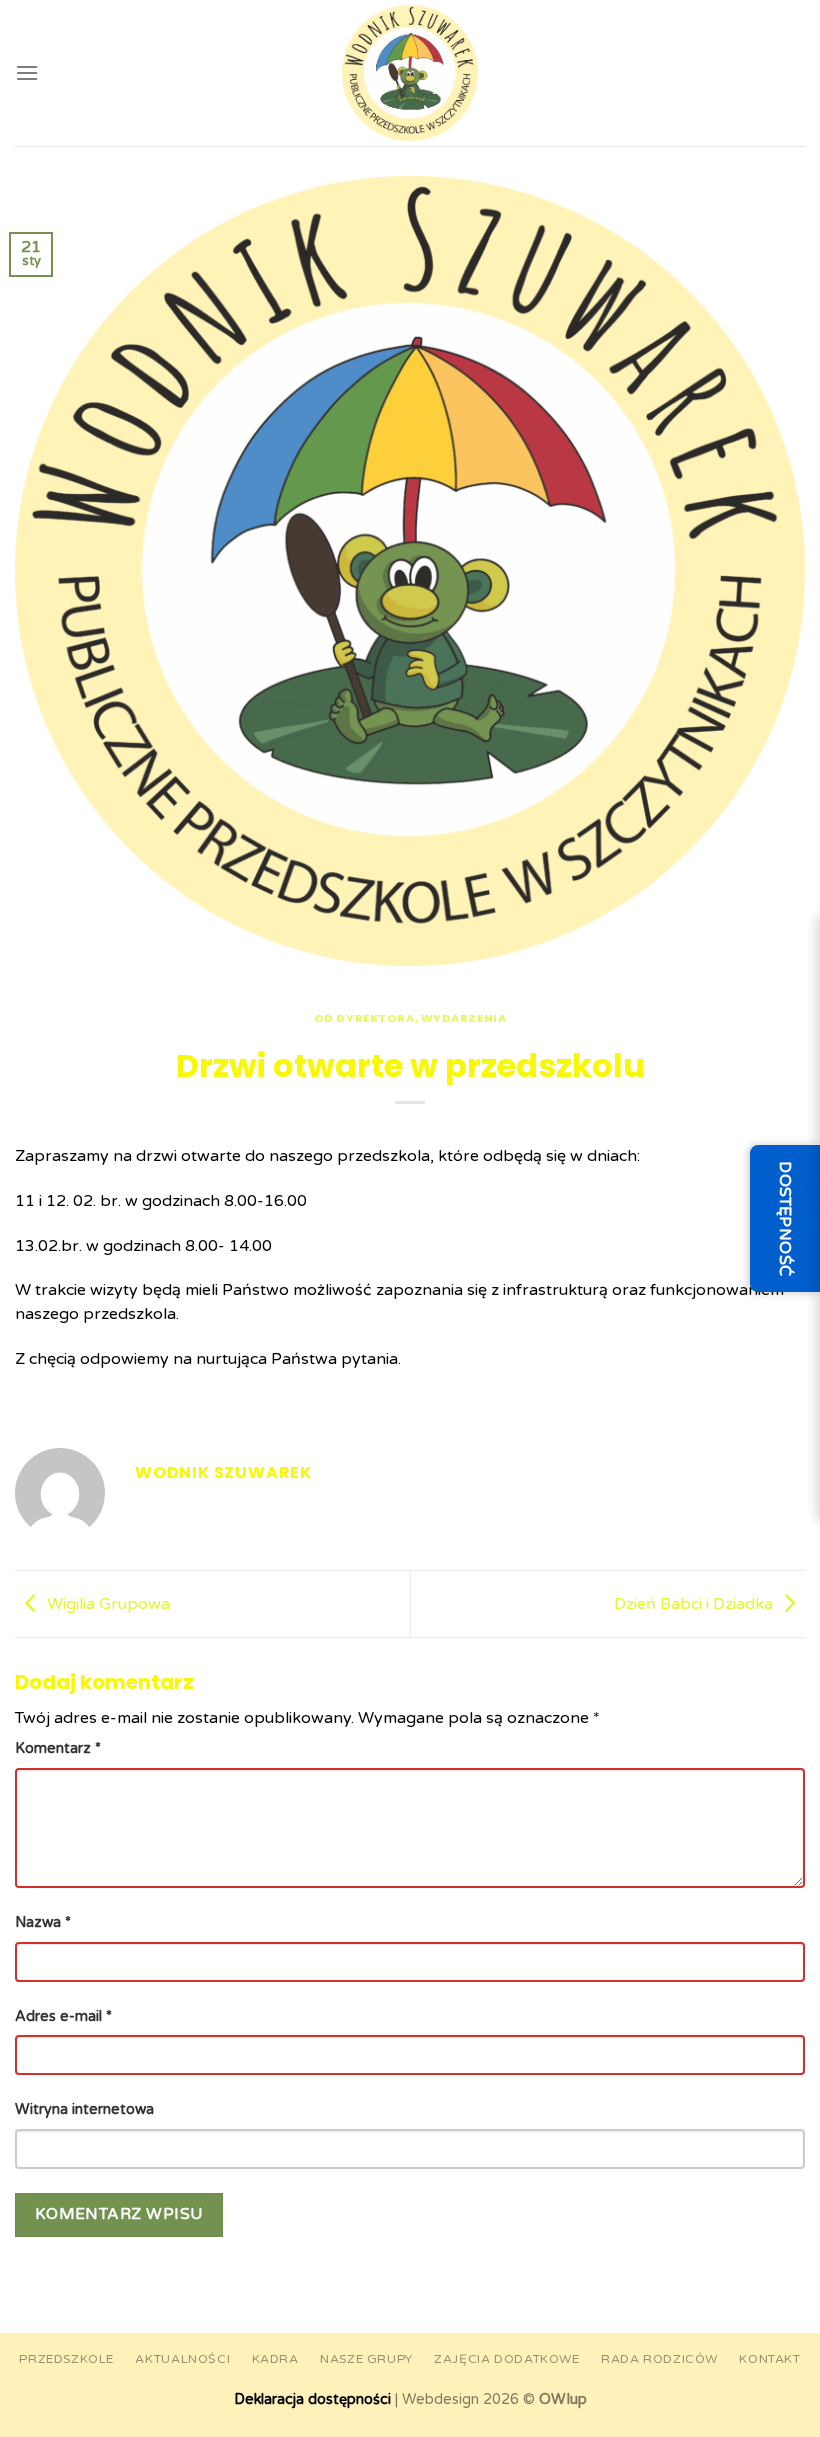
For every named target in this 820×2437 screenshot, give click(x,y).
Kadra (275, 2359)
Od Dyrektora (364, 1018)
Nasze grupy (366, 2359)
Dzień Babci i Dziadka (693, 1604)
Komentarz (58, 1748)
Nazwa (43, 1922)
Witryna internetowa (84, 2109)
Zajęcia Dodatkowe (506, 2359)
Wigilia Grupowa (108, 1604)
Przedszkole (66, 2359)
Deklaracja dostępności (312, 2399)
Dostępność (785, 1219)
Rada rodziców (659, 2359)
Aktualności (182, 2359)
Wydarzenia (464, 1018)
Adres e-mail (63, 2016)
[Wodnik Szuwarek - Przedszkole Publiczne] (410, 73)
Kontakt (769, 2359)
